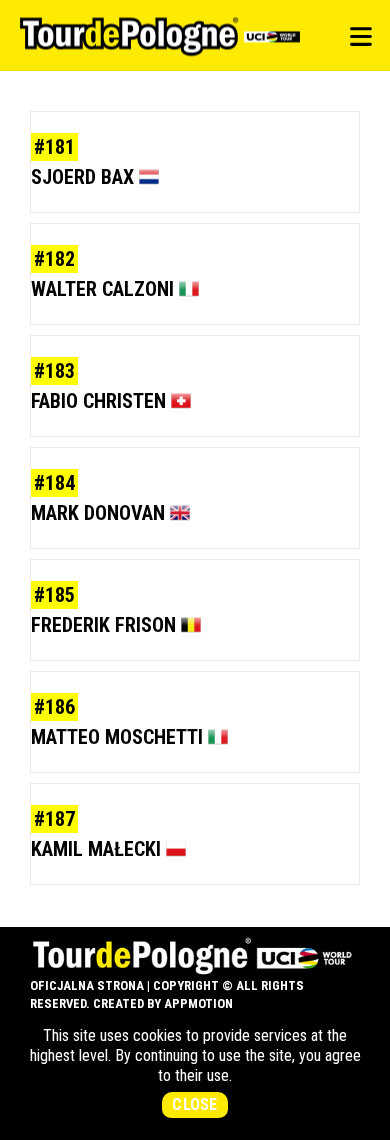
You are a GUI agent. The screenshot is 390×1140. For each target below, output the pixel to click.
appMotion (198, 1003)
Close (195, 1104)
